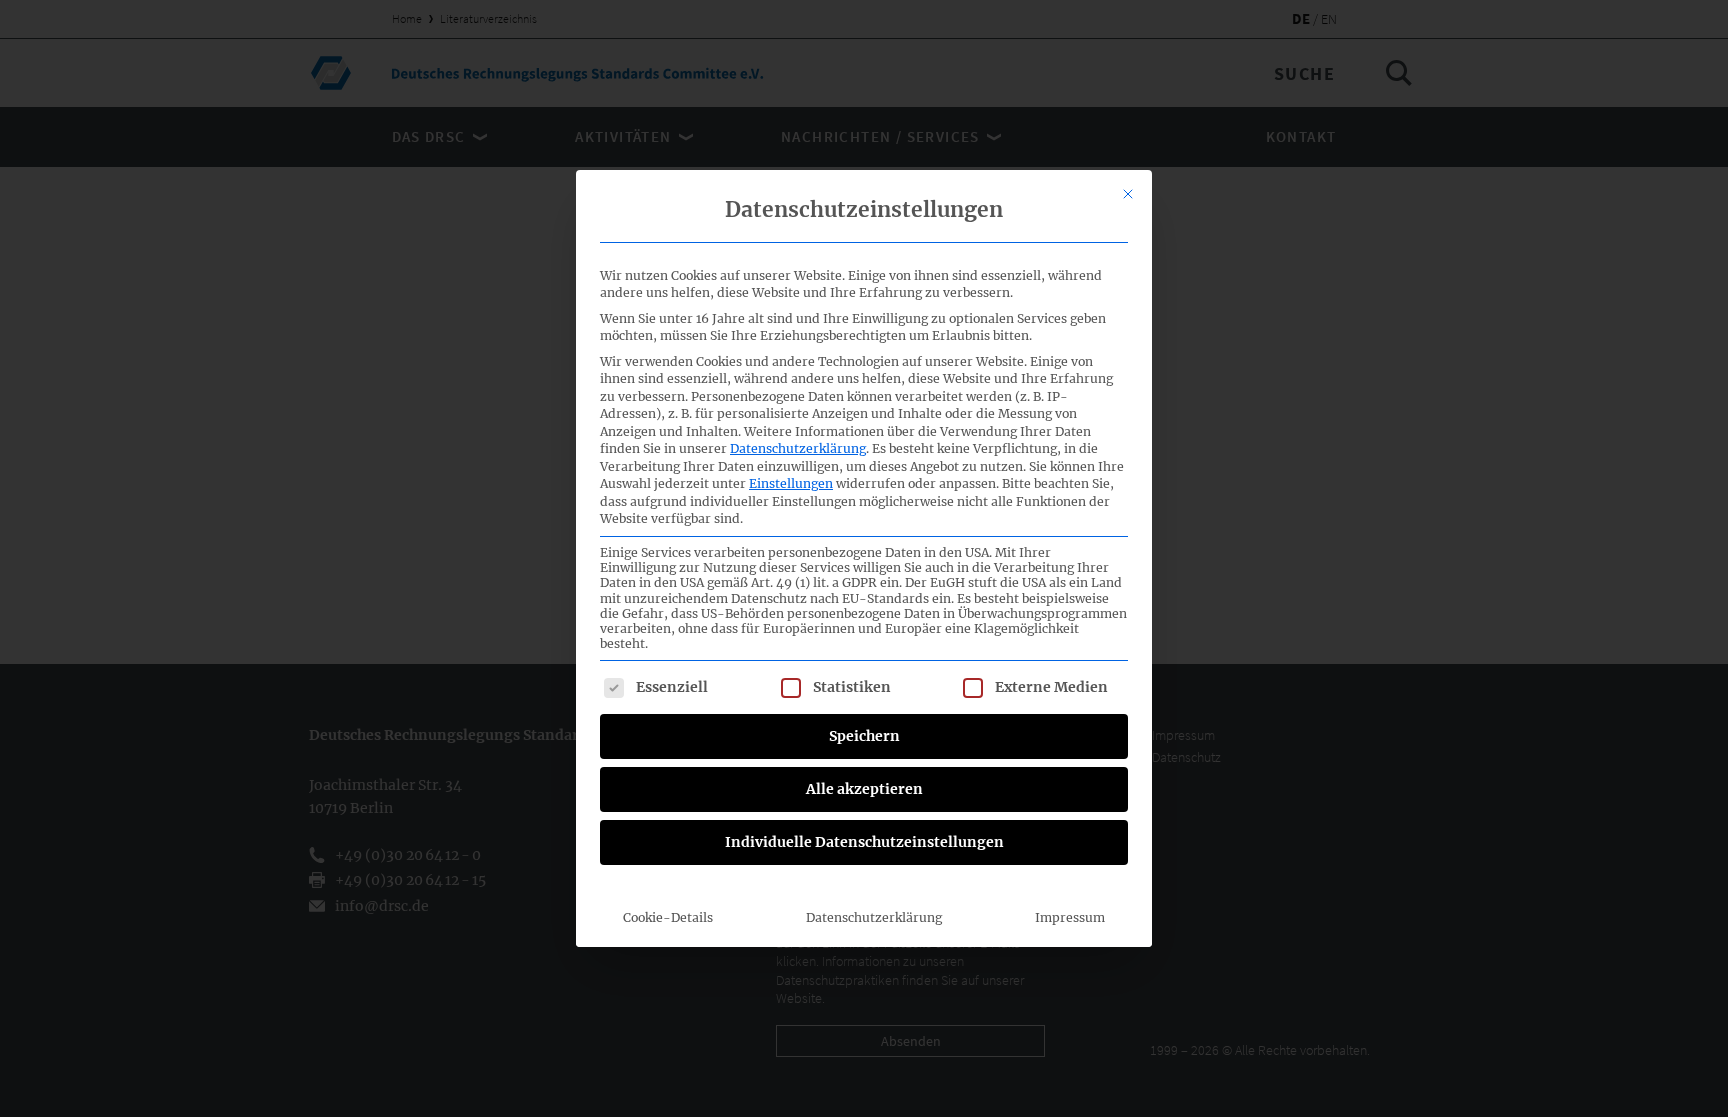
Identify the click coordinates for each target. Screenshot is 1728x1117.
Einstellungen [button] (791, 483)
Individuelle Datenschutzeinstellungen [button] (864, 842)
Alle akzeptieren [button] (864, 789)
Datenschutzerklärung (798, 448)
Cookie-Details (668, 917)
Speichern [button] (864, 736)
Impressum (1070, 917)
